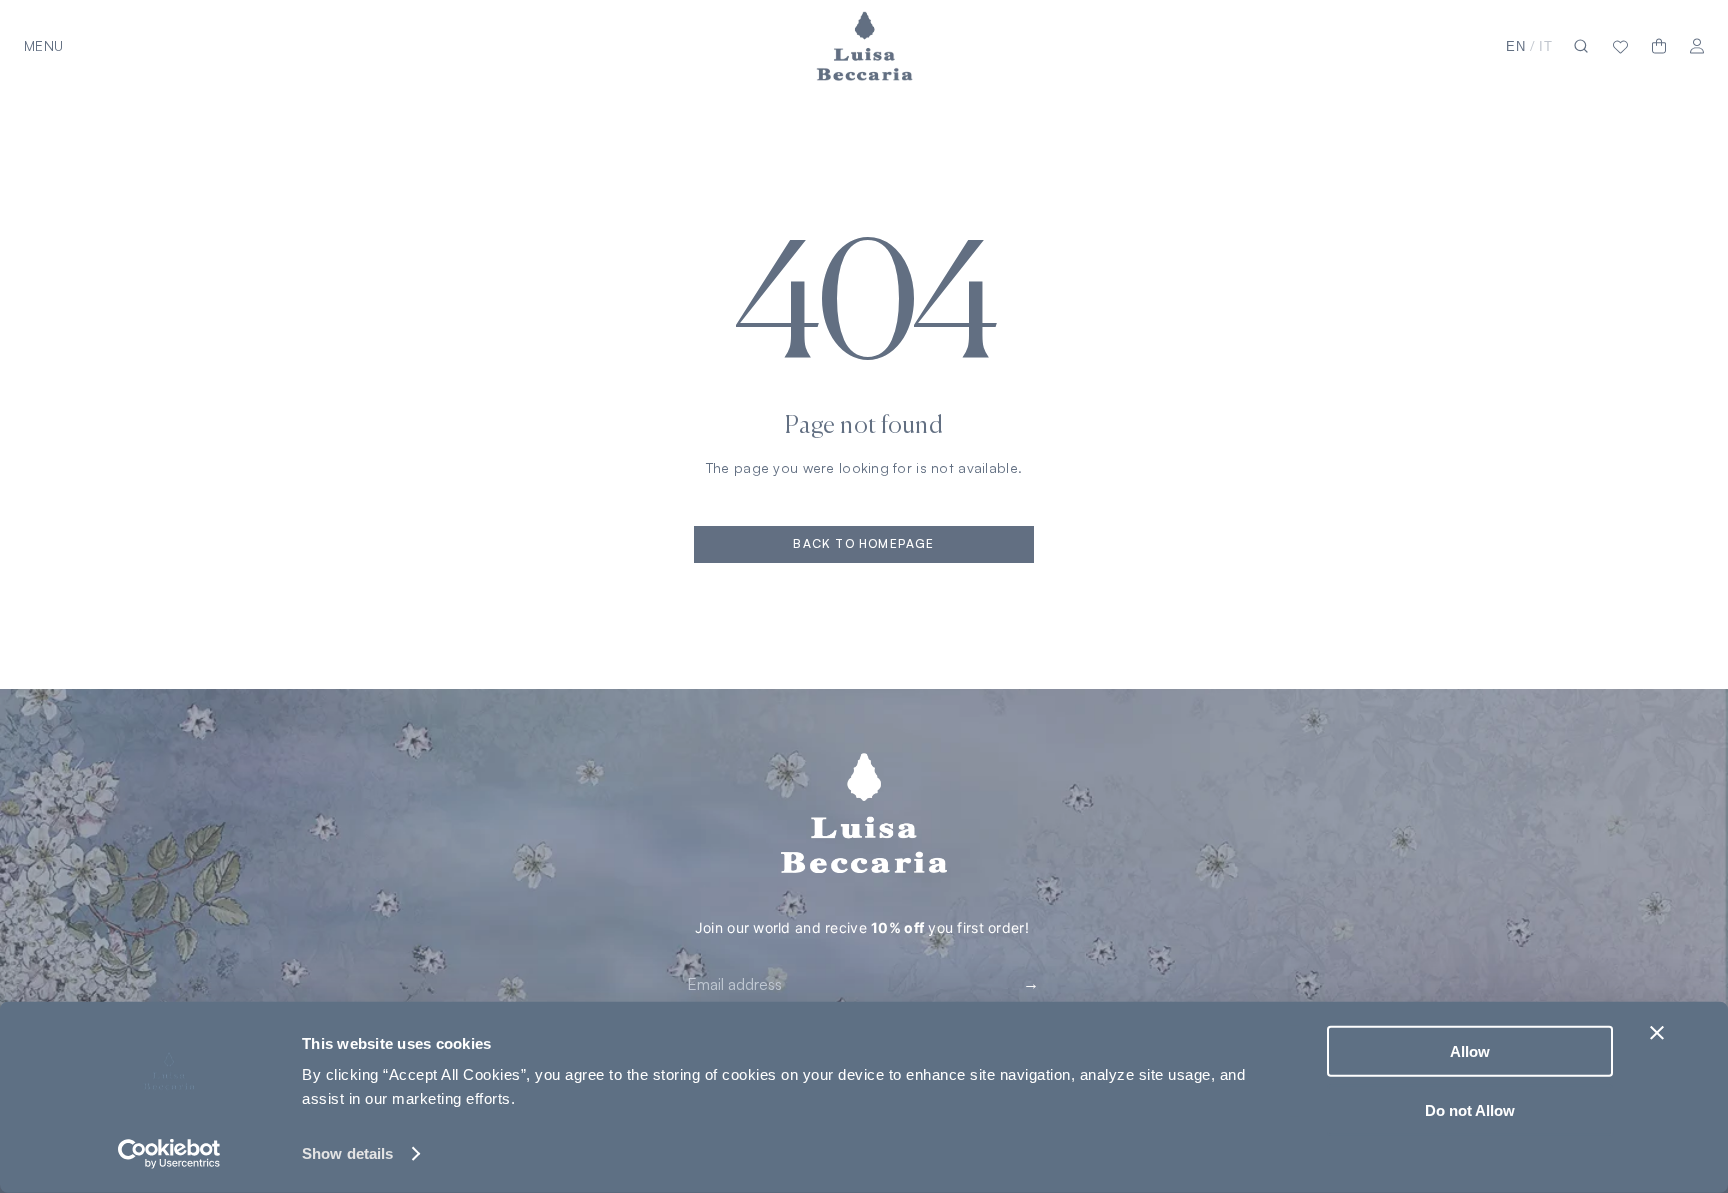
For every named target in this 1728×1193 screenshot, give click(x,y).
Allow (1470, 1051)
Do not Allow (1470, 1109)
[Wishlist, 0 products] (1620, 46)
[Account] (1697, 46)
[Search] (1581, 46)
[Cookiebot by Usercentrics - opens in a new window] (169, 1154)
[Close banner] (1657, 1033)
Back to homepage (863, 543)
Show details (347, 1153)
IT (1546, 46)
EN (1516, 46)
